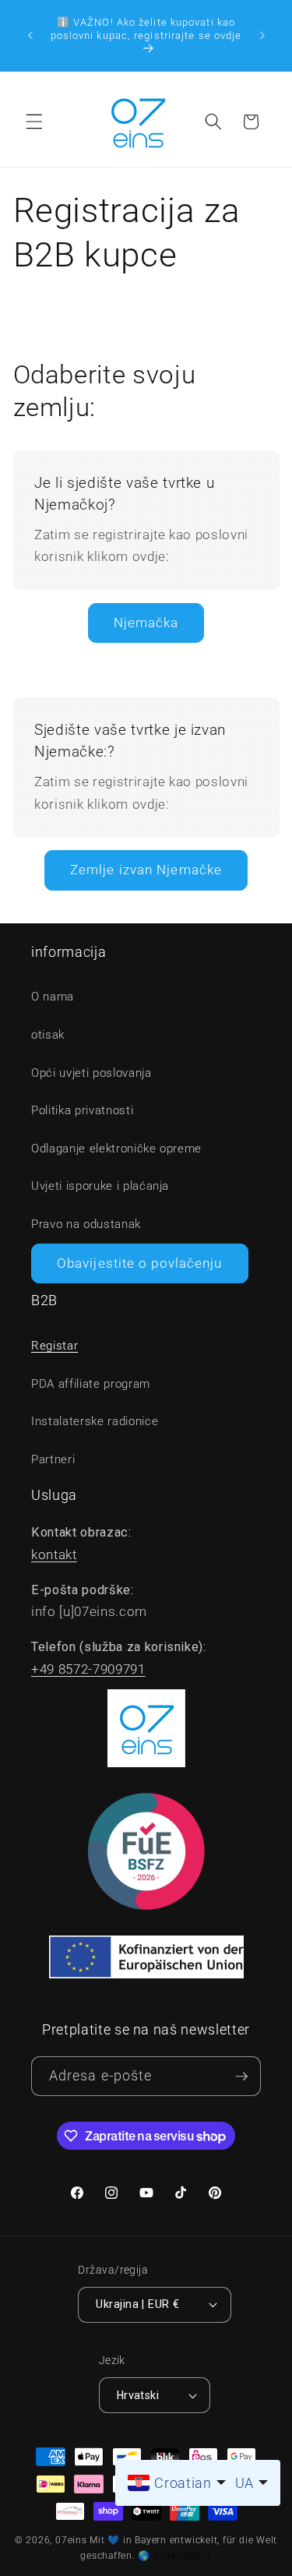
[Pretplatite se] (241, 2076)
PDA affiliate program (91, 1384)
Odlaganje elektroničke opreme (116, 1149)
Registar (55, 1346)
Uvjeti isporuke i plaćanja (100, 1186)
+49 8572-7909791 (88, 1669)
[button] (34, 122)
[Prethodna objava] (30, 35)
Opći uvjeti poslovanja (91, 1073)
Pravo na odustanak (86, 1224)
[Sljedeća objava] (262, 35)
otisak (48, 1035)
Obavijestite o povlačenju (140, 1263)
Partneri (53, 1459)
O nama (53, 997)
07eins (71, 2540)
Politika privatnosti (82, 1110)
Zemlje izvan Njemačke (146, 870)
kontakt (54, 1555)
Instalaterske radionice (95, 1421)
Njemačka (146, 623)
